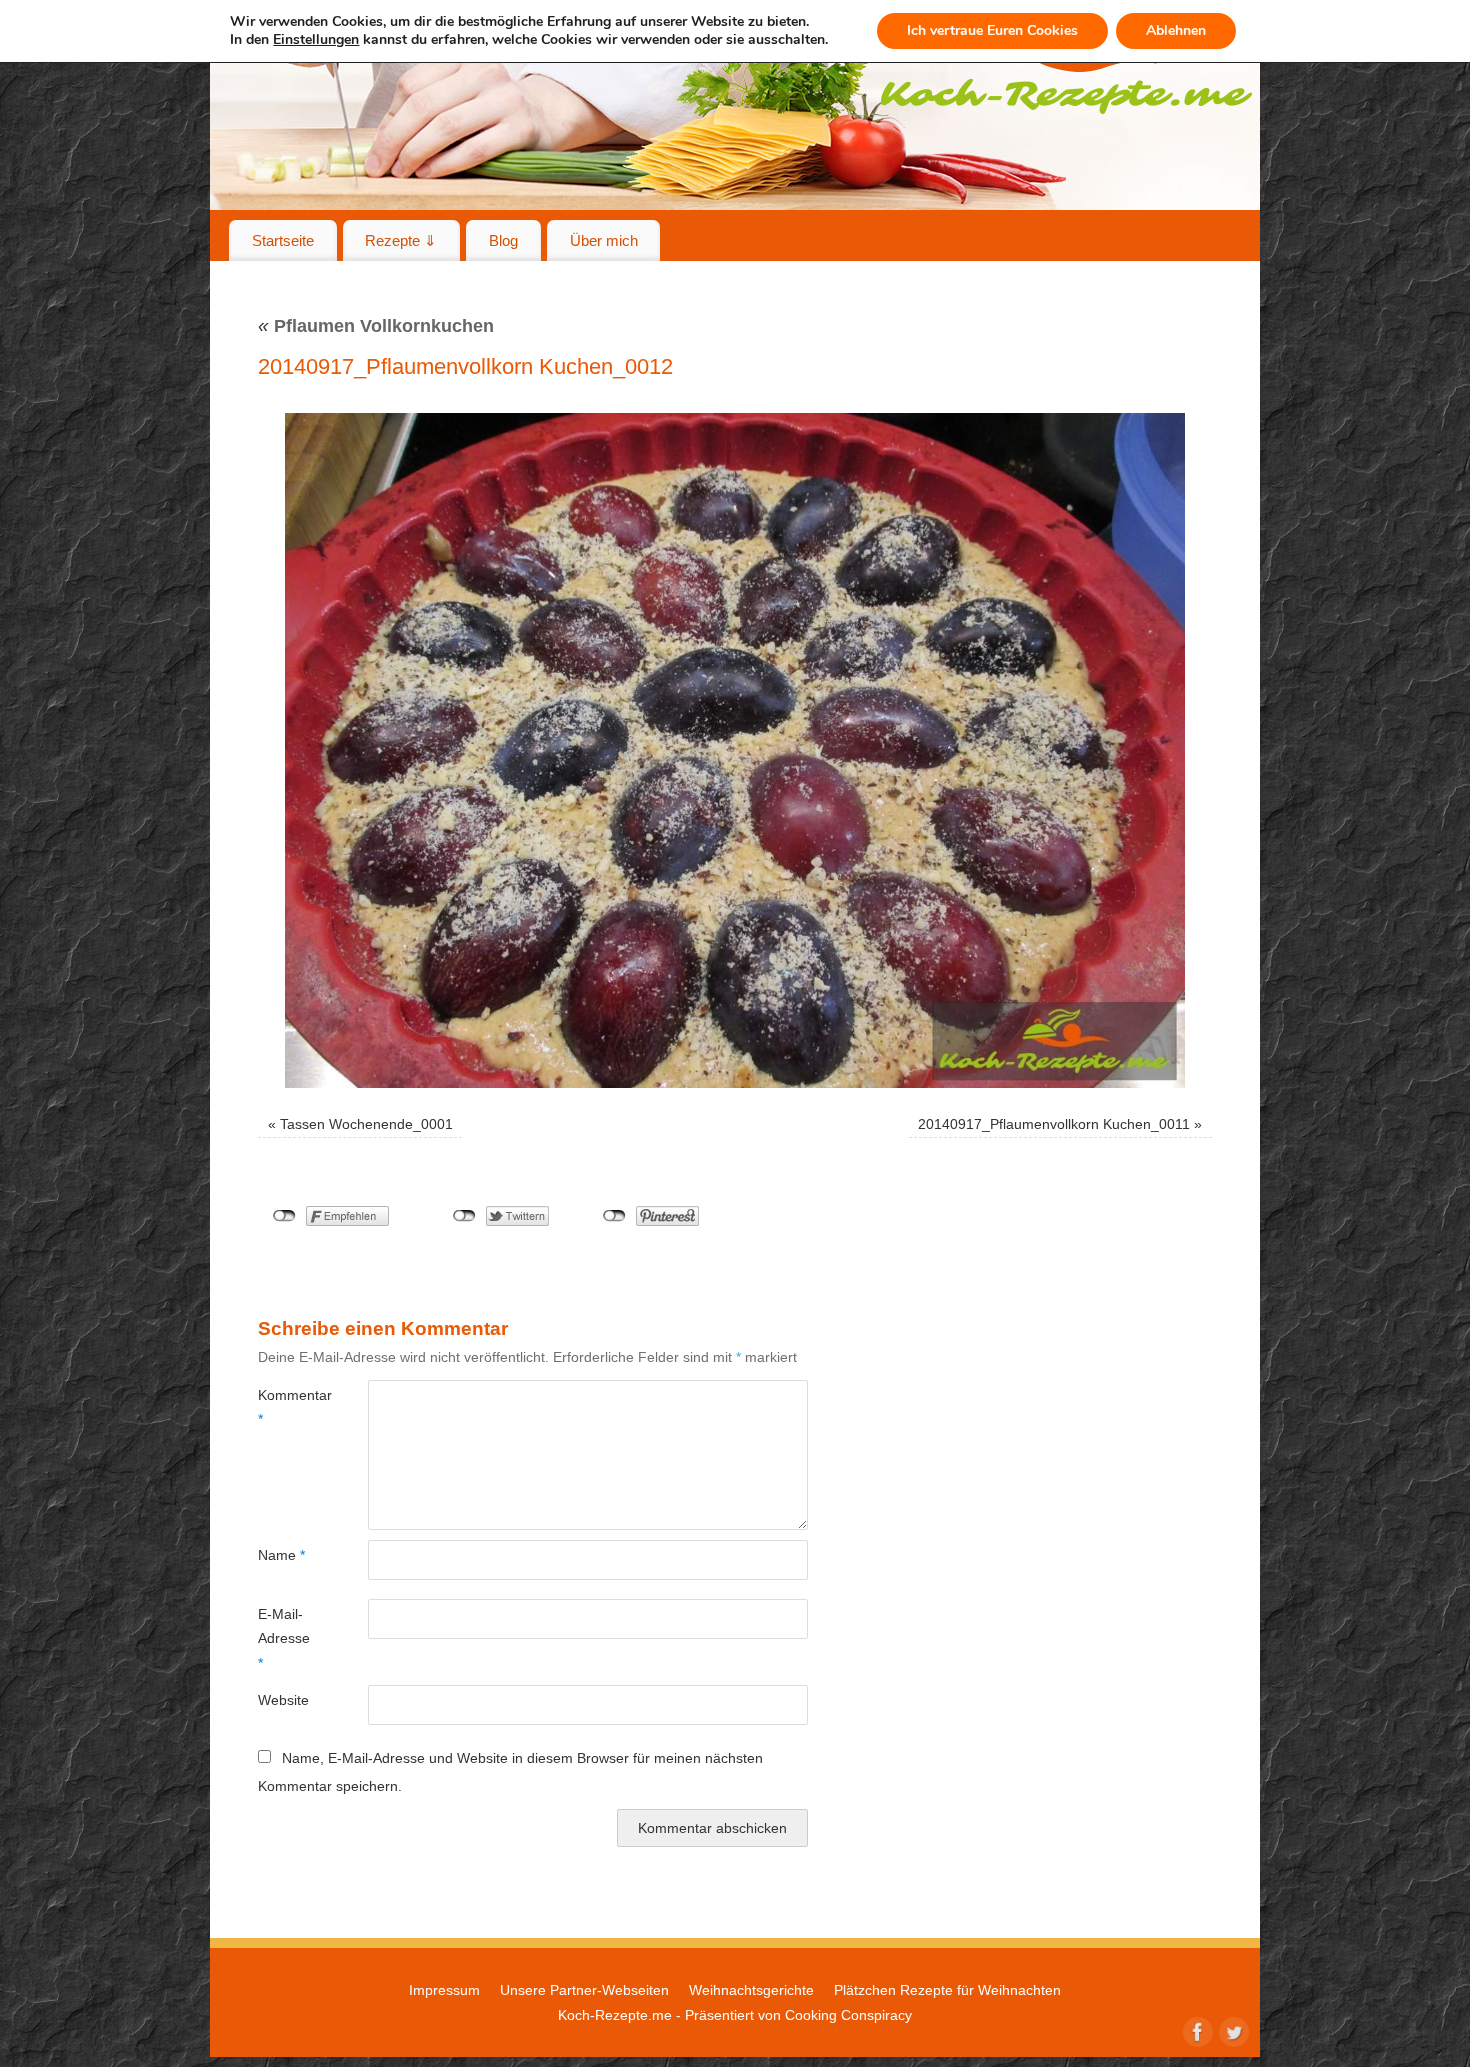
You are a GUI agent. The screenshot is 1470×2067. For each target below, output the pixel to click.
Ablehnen (1176, 30)
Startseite (283, 240)
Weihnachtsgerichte (751, 1990)
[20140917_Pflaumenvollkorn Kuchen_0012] (735, 750)
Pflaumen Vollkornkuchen (376, 326)
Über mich (604, 240)
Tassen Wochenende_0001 (366, 1124)
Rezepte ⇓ (401, 240)
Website (283, 1700)
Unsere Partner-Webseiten (584, 1990)
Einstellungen (316, 40)
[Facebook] (1196, 2030)
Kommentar (285, 1407)
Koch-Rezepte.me (615, 2015)
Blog (503, 240)
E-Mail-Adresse (284, 1638)
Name (281, 1555)
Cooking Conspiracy (848, 2015)
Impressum (444, 1990)
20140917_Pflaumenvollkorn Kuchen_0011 (1054, 1124)
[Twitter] (1232, 2030)
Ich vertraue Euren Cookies (992, 30)
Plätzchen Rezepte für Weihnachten (947, 1990)
